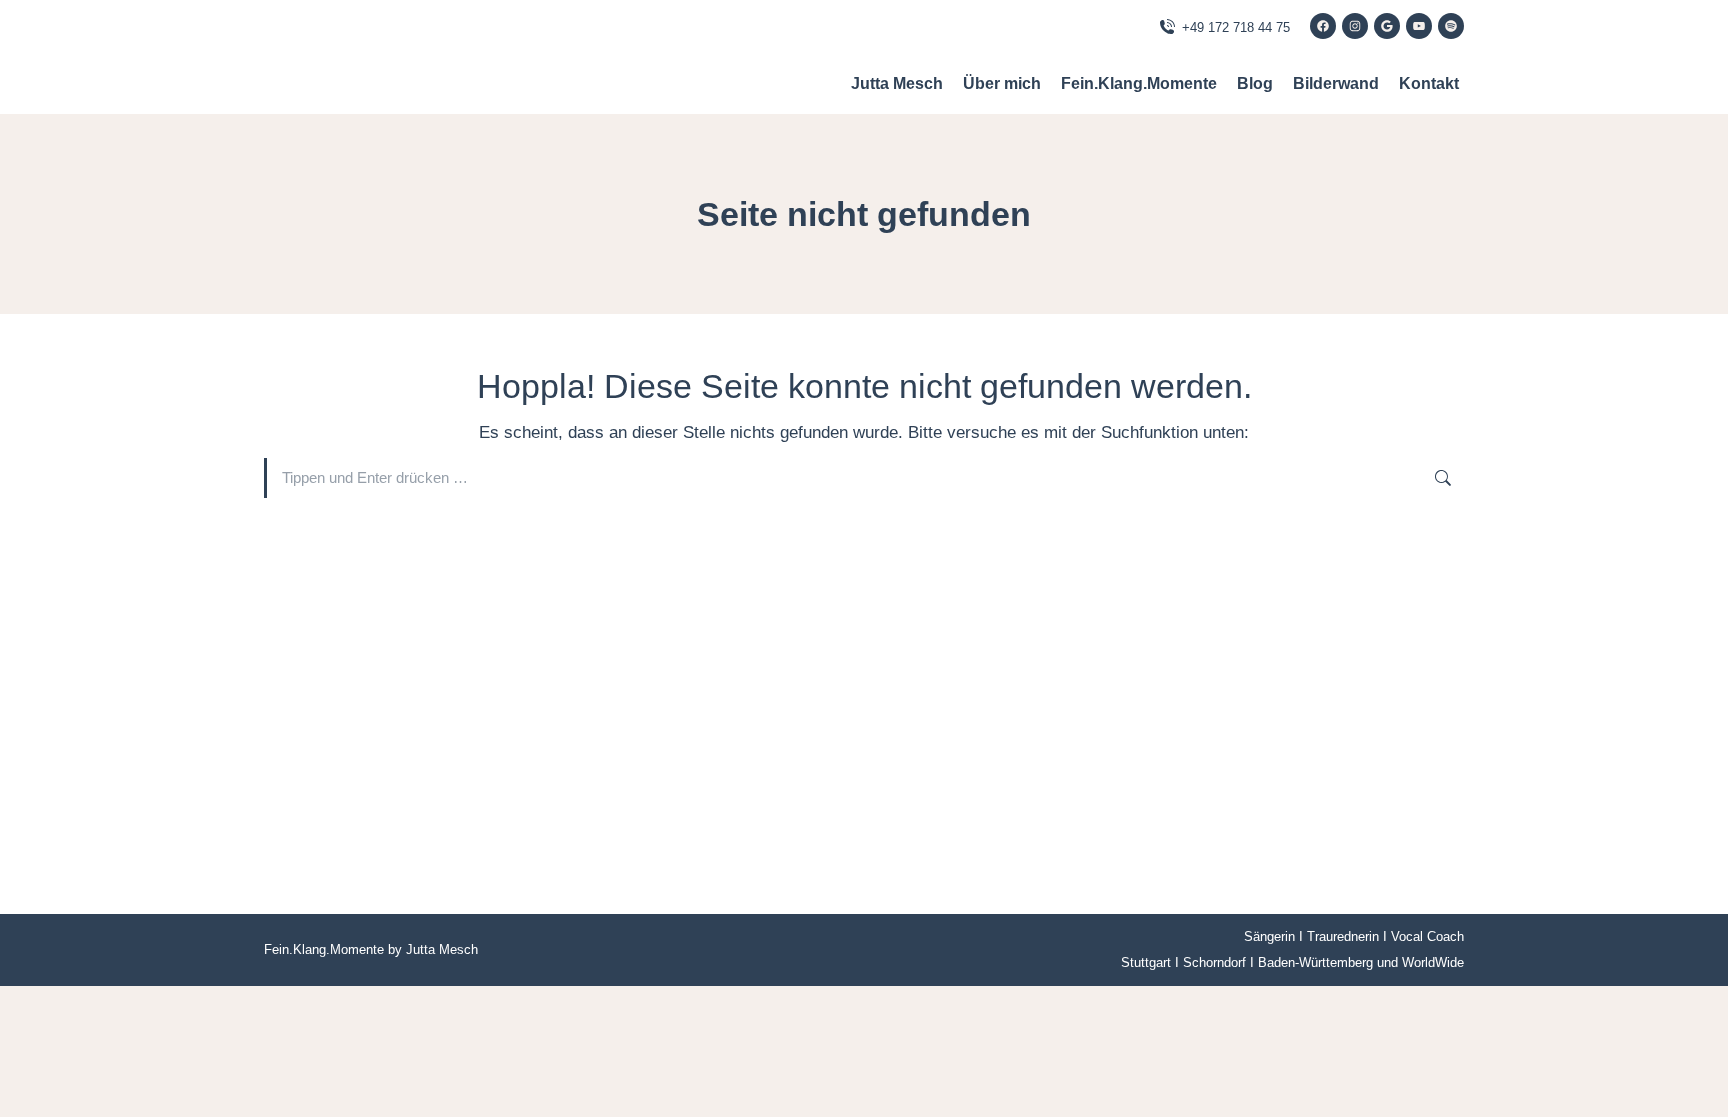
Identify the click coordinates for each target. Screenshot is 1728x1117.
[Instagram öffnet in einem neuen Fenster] (1355, 26)
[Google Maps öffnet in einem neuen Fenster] (1387, 26)
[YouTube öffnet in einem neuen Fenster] (1419, 26)
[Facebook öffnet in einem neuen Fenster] (1323, 26)
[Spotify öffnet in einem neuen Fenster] (1451, 26)
